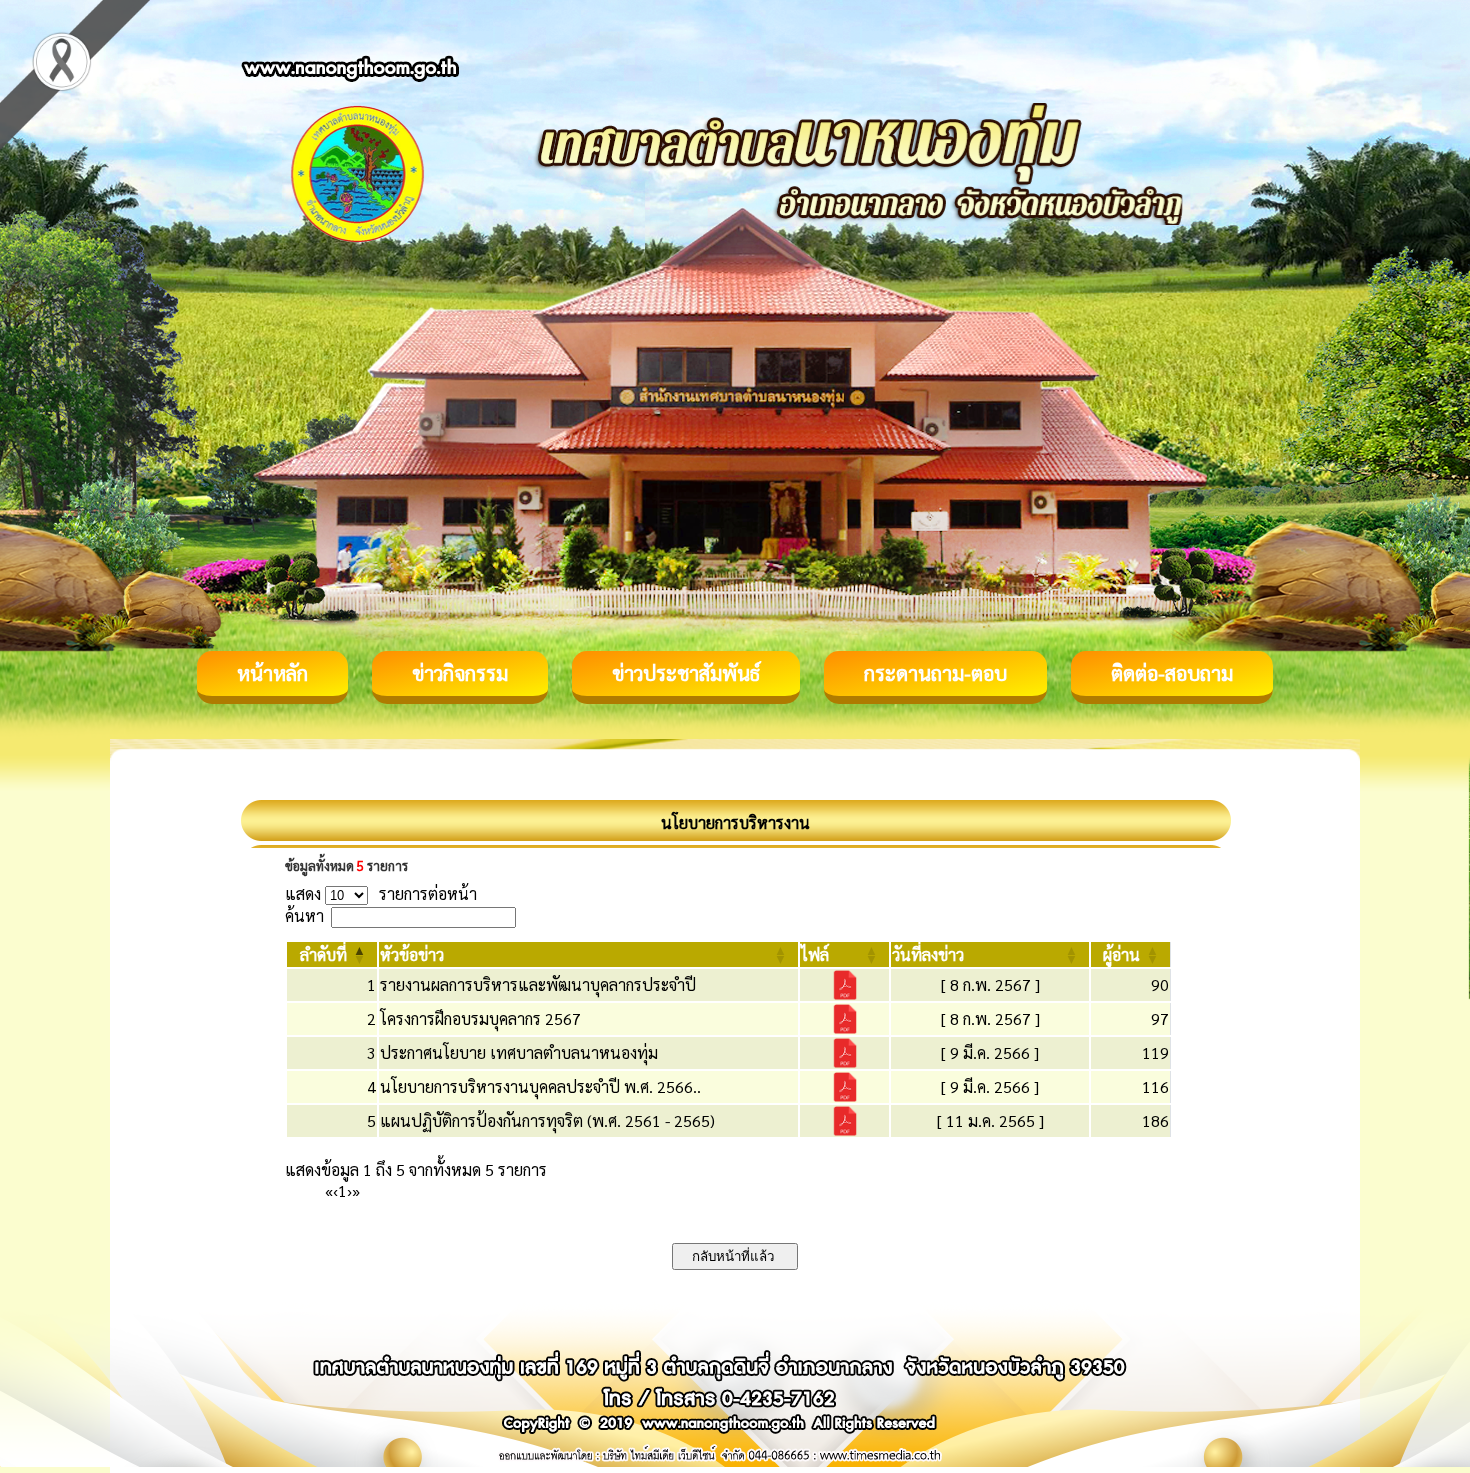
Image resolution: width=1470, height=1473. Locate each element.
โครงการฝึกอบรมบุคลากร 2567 (480, 1018)
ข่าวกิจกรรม (460, 673)
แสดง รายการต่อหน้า (381, 893)
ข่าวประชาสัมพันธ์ (686, 673)
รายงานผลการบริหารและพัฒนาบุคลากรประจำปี (538, 984)
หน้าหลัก (272, 673)
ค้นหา (304, 915)
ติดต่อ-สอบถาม (1172, 673)
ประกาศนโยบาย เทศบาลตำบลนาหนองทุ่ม (519, 1052)
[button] (323, 954)
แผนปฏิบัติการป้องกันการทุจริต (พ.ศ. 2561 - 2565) (547, 1120)
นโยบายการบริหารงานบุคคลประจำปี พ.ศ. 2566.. (540, 1086)
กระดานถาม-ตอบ (935, 673)
